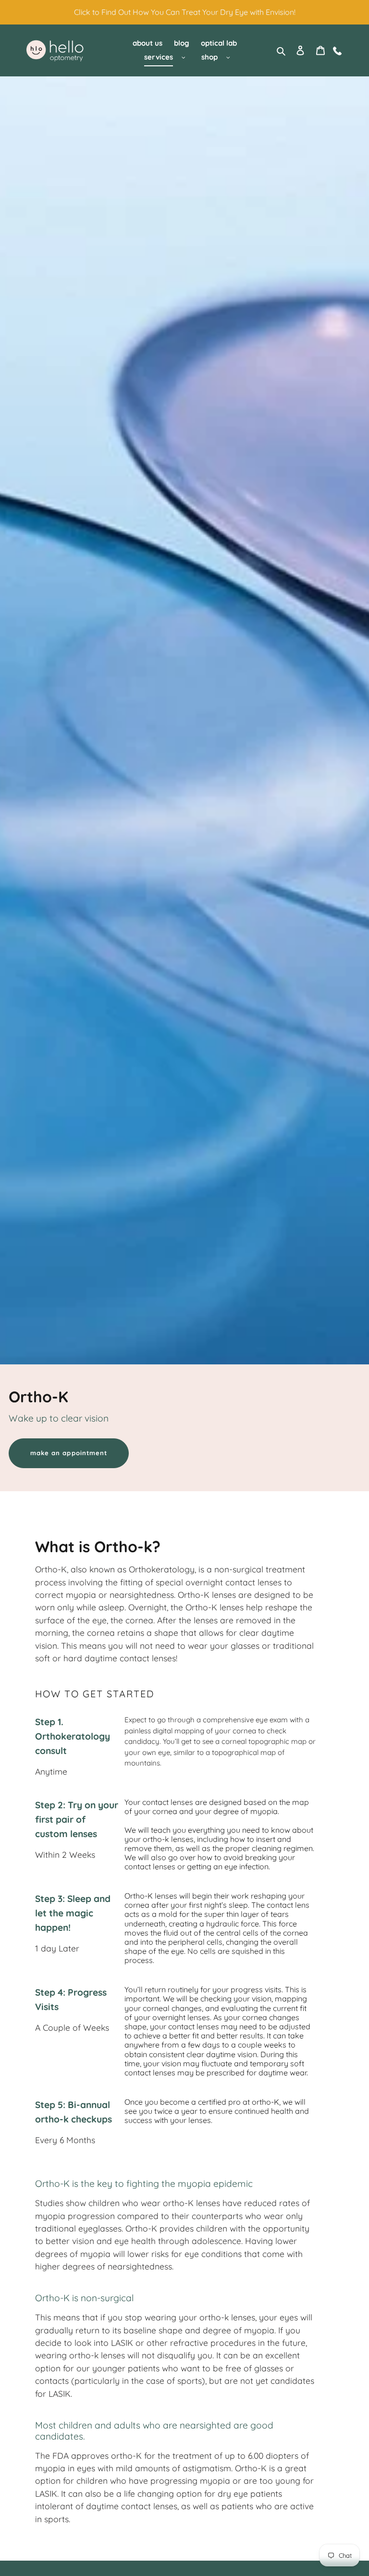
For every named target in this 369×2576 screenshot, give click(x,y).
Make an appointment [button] (69, 1453)
